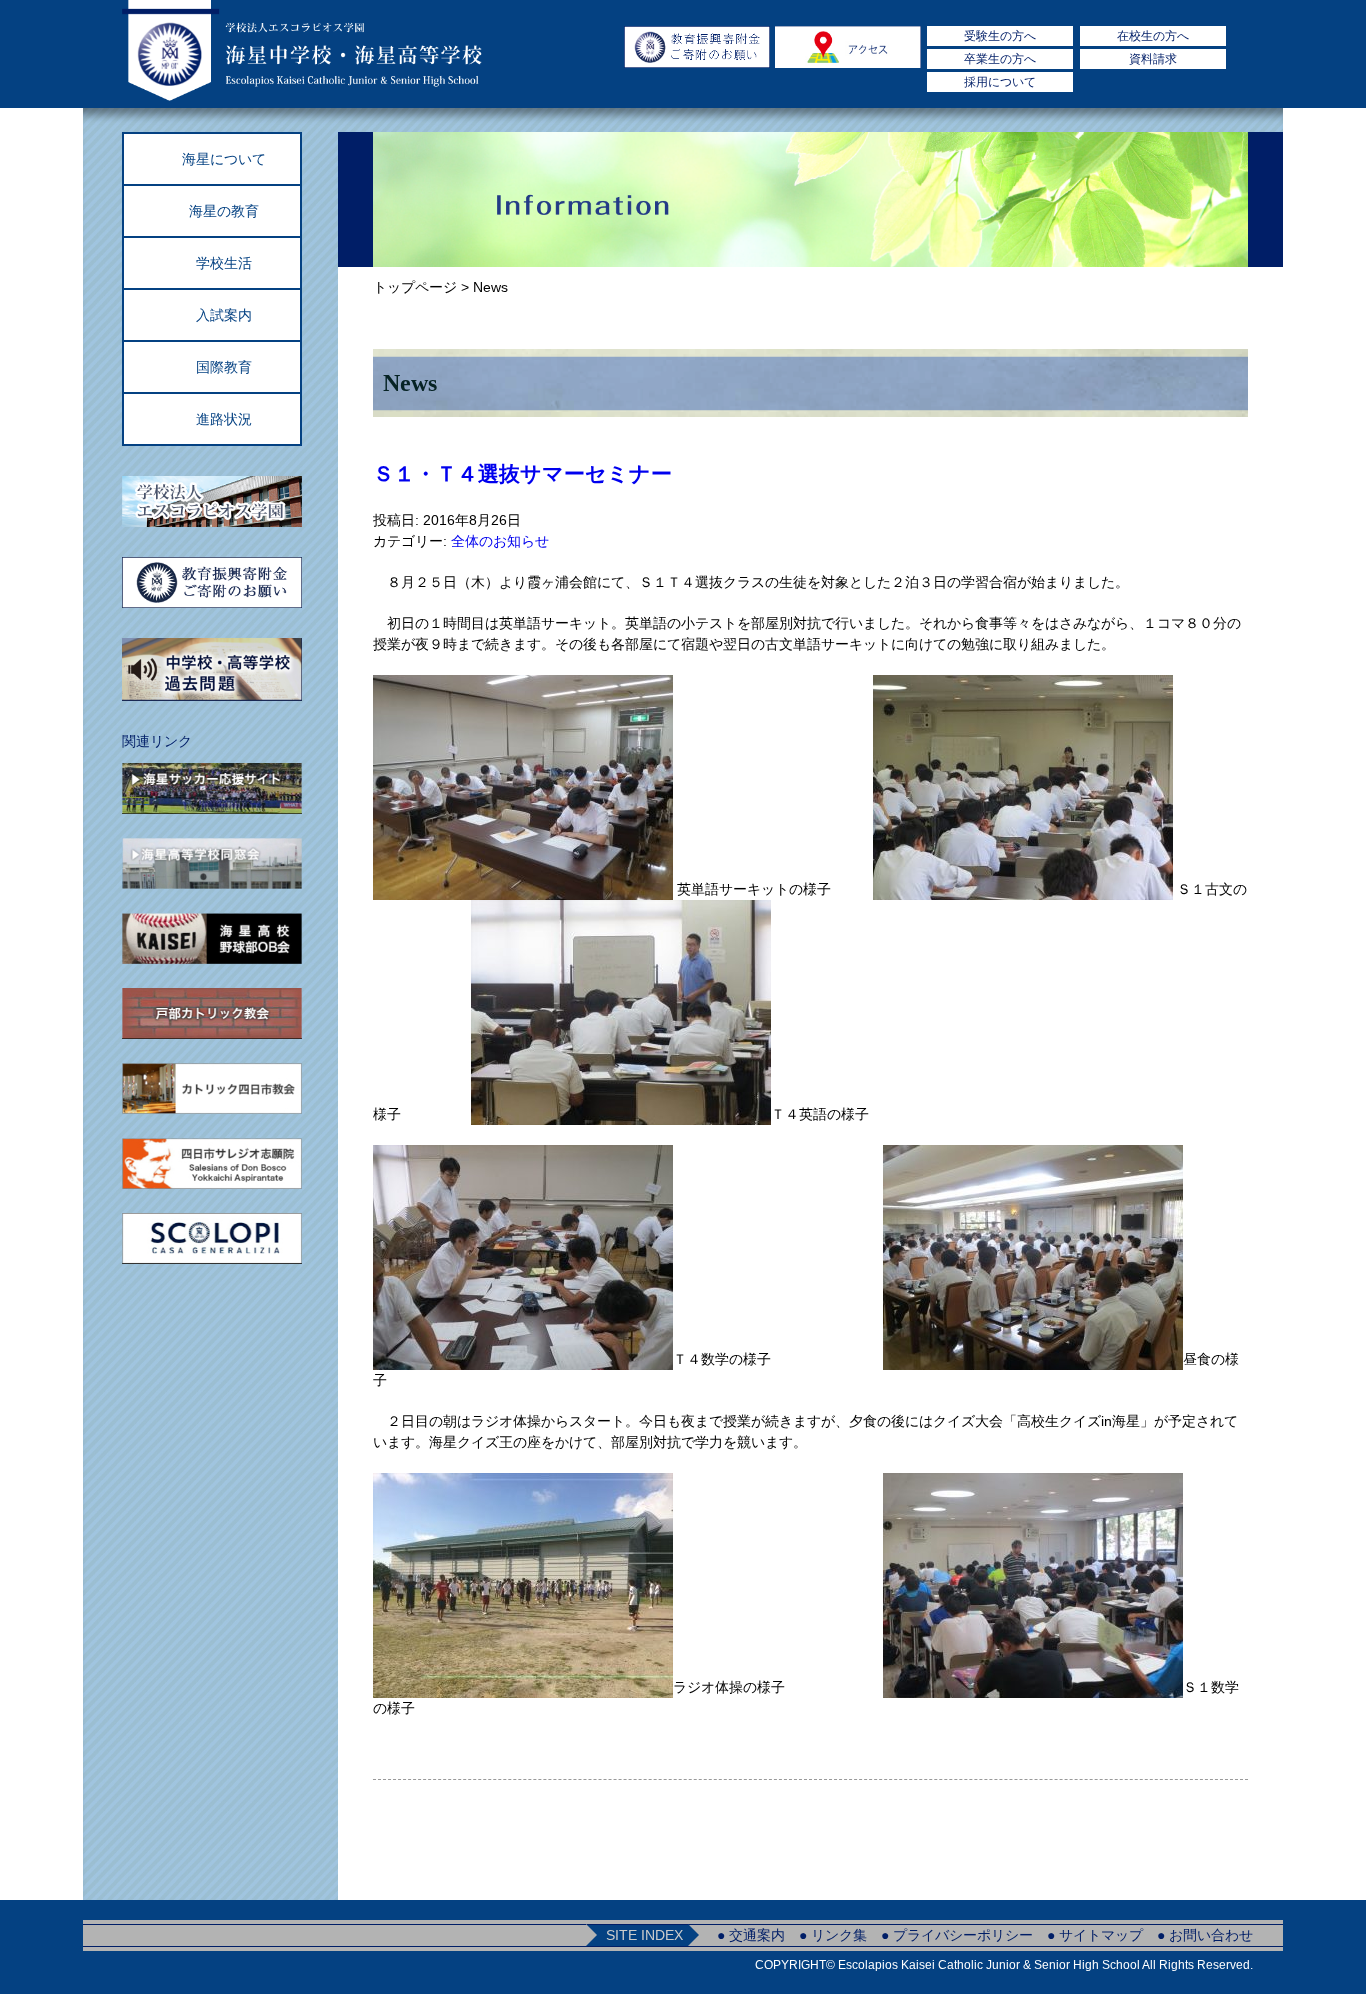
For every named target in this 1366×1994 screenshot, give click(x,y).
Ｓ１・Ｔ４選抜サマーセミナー (522, 473)
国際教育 (224, 367)
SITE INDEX (644, 1935)
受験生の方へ (1000, 36)
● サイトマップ (1095, 1935)
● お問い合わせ (1205, 1935)
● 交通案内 (751, 1935)
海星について (224, 159)
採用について (1000, 82)
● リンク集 (833, 1935)
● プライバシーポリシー (957, 1935)
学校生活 (224, 263)
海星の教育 (224, 211)
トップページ (415, 287)
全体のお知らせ (500, 541)
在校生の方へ (1153, 36)
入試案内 (224, 315)
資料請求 (1153, 59)
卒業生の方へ (1000, 59)
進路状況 (224, 419)
